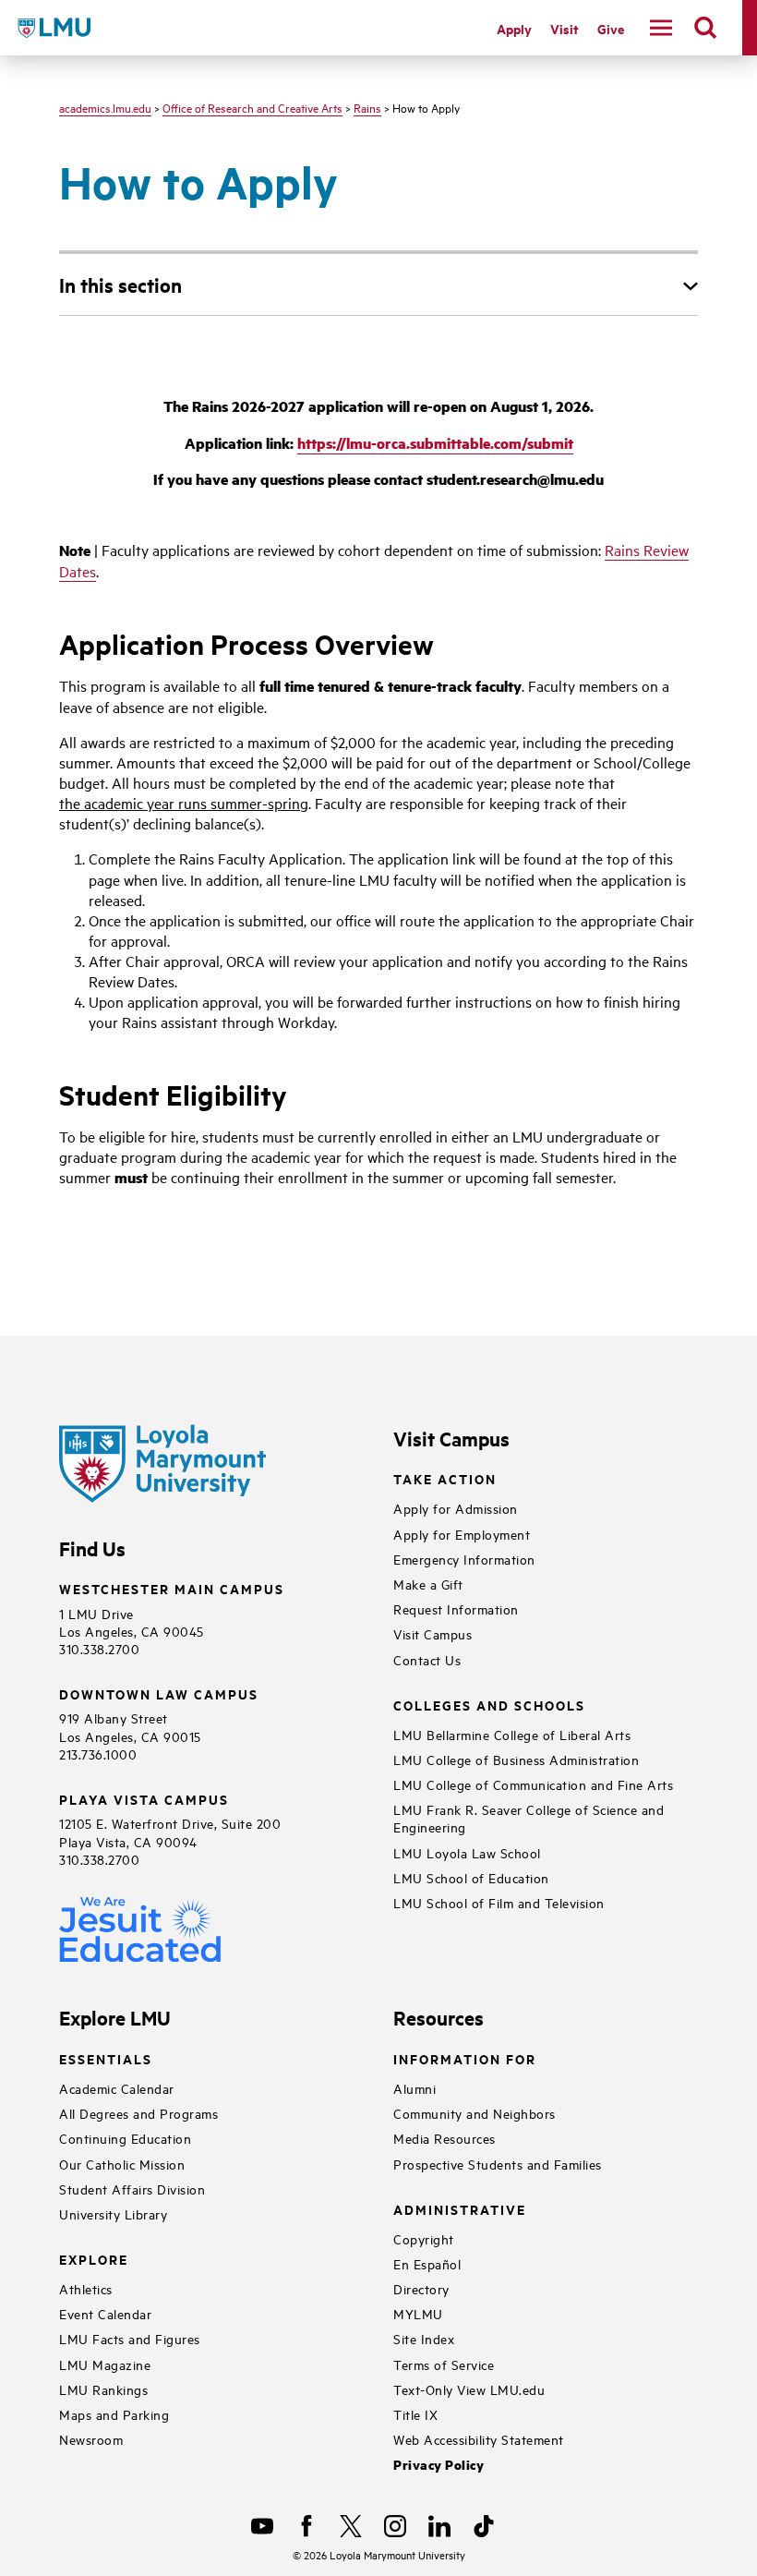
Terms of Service (444, 2364)
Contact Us (427, 1659)
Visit (565, 28)
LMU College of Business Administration (516, 1759)
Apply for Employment (462, 1534)
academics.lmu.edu (105, 107)
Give (611, 28)
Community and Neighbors (475, 2113)
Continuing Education (125, 2138)
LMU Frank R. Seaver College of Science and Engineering (529, 1818)
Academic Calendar (117, 2088)
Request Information (456, 1608)
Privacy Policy (439, 2465)
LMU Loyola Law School (467, 1852)
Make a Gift (428, 1584)
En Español (427, 2263)
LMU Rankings (103, 2389)
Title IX (415, 2414)
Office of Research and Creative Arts (252, 107)
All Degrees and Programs (138, 2113)
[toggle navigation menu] (661, 28)
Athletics (86, 2288)
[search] (705, 28)
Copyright (424, 2238)
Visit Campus (433, 1633)
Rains (367, 107)
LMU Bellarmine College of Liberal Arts (512, 1734)
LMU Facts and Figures (130, 2338)
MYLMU (418, 2313)
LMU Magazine (105, 2364)
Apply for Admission (456, 1508)
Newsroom (91, 2439)
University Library (113, 2213)
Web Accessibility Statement (479, 2439)
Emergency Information (464, 1559)
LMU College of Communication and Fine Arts (533, 1784)
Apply (514, 28)
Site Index (424, 2338)
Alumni (415, 2088)
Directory (421, 2288)
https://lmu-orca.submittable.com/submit (435, 443)
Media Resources (445, 2138)
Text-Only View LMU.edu (469, 2389)
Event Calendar (105, 2313)
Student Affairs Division (132, 2189)
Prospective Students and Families (498, 2164)
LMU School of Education (471, 1877)
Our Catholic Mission (122, 2164)
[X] (351, 2526)
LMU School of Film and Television (499, 1902)
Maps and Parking (114, 2414)
